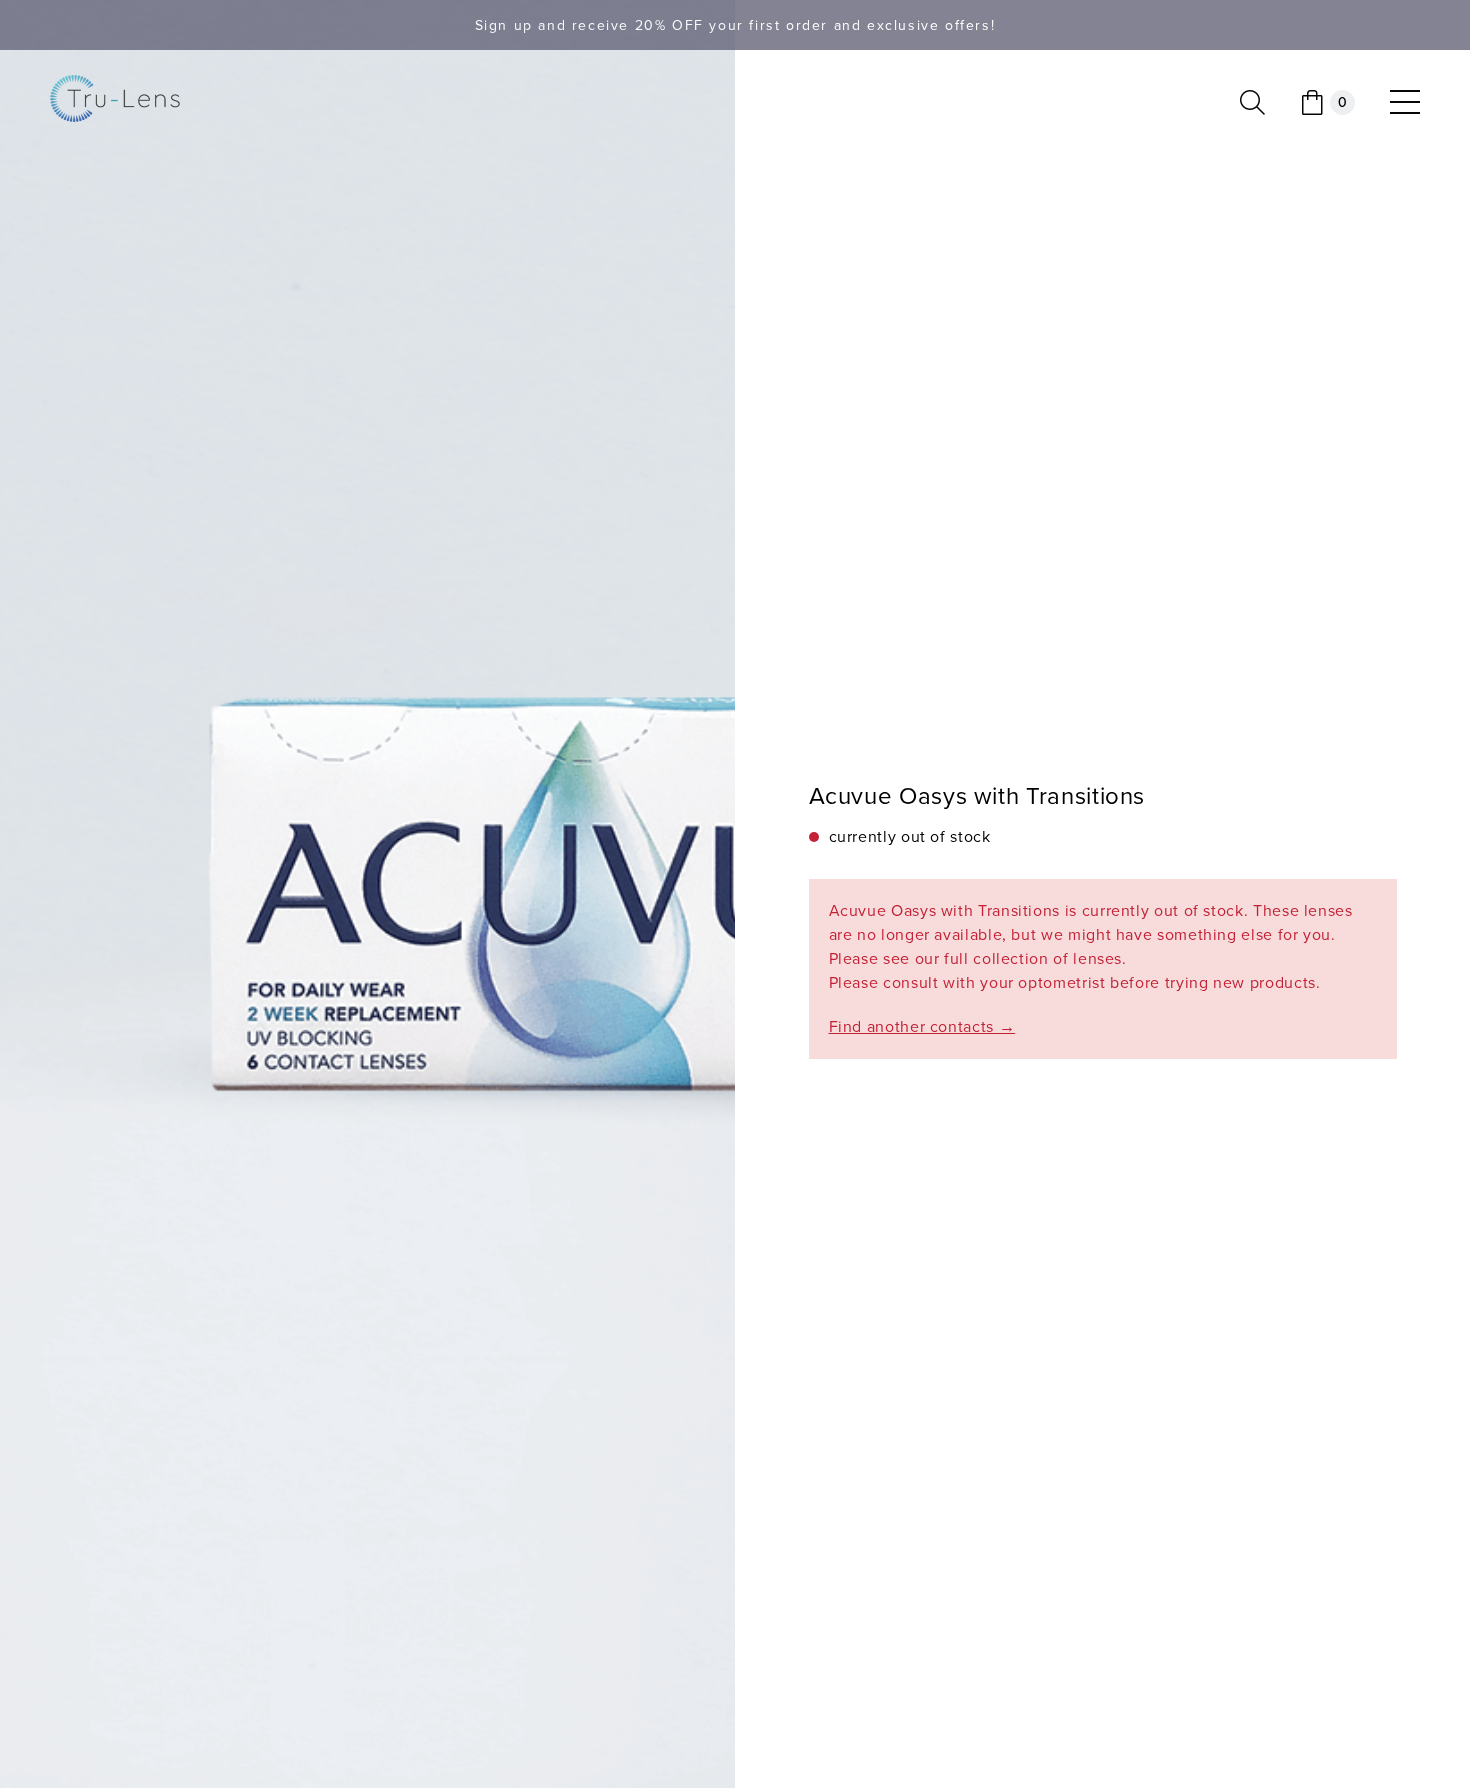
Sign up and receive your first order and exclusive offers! (735, 25)
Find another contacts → (922, 1027)
